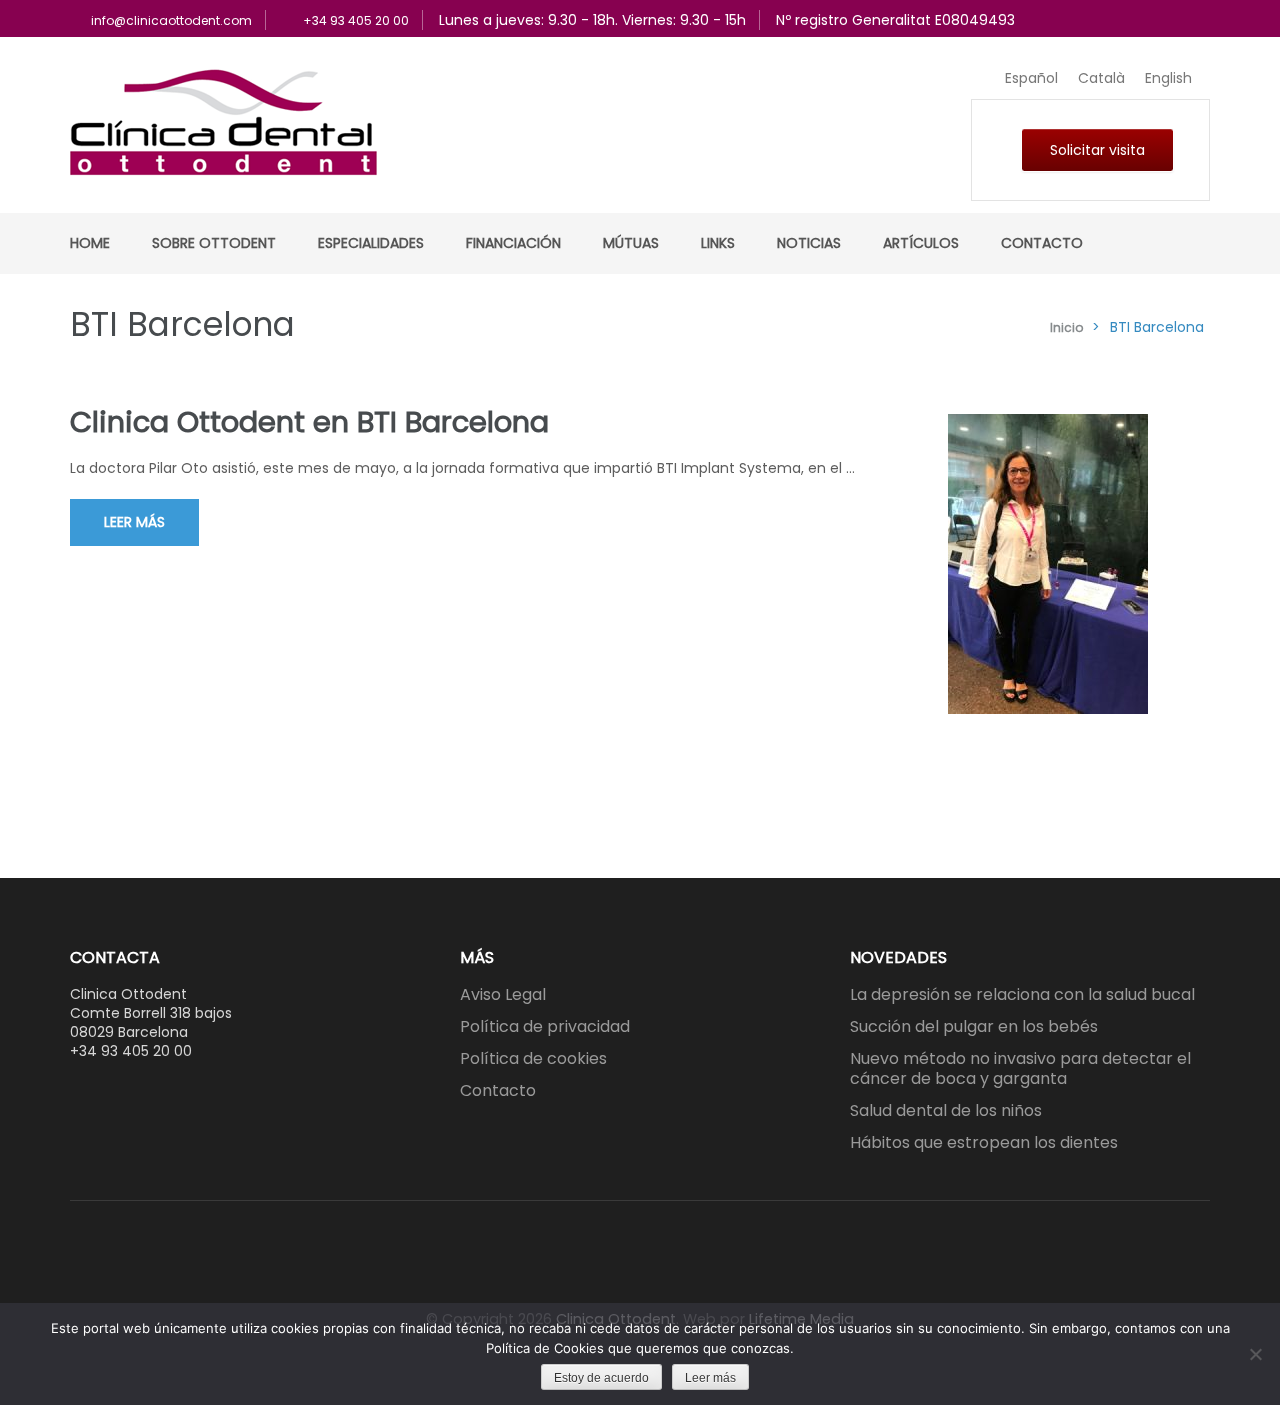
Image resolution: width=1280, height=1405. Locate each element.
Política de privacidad (545, 1026)
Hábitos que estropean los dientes (984, 1142)
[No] (1255, 1354)
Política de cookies (533, 1058)
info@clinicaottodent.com (171, 20)
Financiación (513, 243)
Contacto (1042, 243)
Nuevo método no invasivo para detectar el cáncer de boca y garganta (1020, 1068)
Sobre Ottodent (214, 243)
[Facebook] (629, 1271)
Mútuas (631, 243)
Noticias (809, 243)
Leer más (134, 522)
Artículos (921, 243)
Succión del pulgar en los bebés (974, 1026)
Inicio (1066, 327)
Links (718, 243)
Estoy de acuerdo (601, 1378)
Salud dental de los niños (946, 1110)
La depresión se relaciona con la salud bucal (1022, 994)
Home (90, 243)
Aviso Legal (503, 994)
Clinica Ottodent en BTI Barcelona (309, 422)
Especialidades (371, 243)
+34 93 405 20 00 (356, 20)
